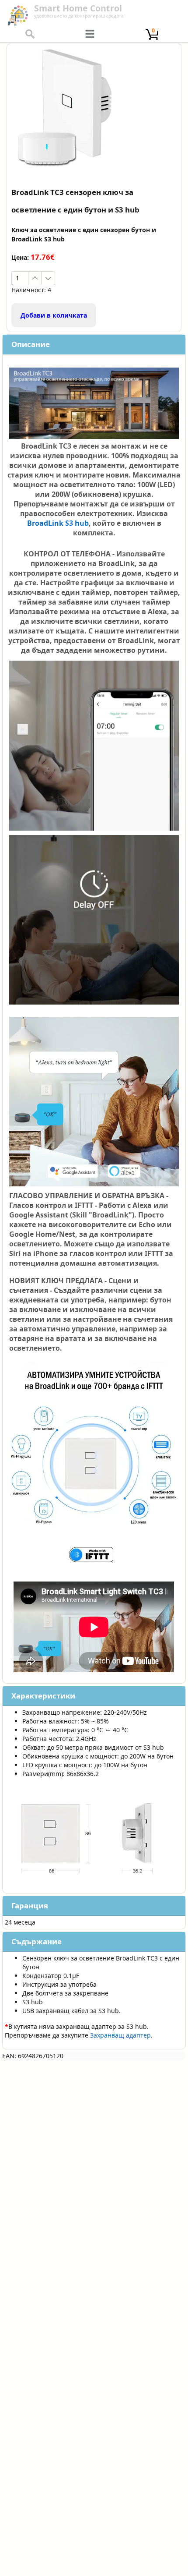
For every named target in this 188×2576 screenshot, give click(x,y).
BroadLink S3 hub (58, 523)
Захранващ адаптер (120, 2035)
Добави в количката (54, 315)
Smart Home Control (78, 8)
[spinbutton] (20, 278)
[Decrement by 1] (48, 278)
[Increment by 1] (35, 278)
